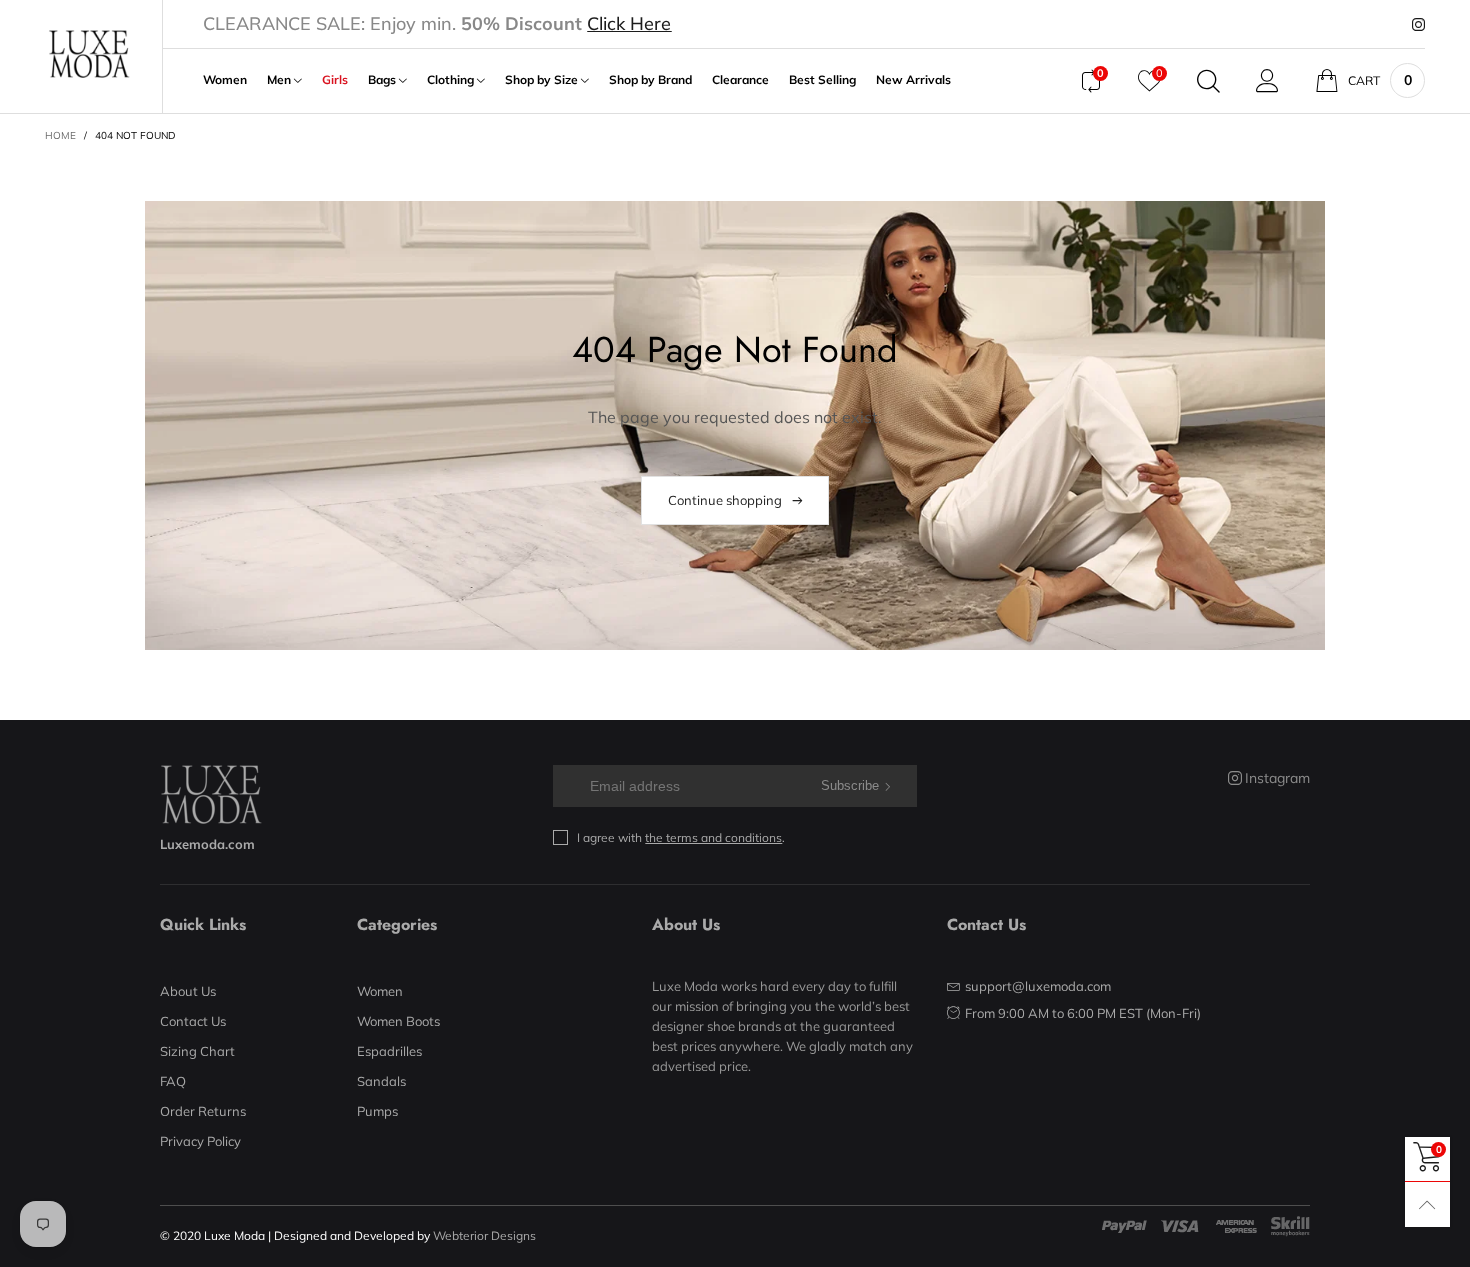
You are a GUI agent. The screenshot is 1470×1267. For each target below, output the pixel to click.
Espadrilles (389, 1051)
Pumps (377, 1111)
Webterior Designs (484, 1235)
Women (225, 80)
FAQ (173, 1081)
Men (280, 80)
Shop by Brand (650, 80)
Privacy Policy (200, 1141)
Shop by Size (543, 80)
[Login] (1267, 81)
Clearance (740, 80)
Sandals (381, 1081)
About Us (188, 991)
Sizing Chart (197, 1051)
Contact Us (193, 1021)
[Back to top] (1427, 1204)
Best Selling (822, 80)
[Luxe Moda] (88, 53)
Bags (383, 80)
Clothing (452, 80)
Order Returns (203, 1111)
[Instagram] (1418, 25)
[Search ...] (1208, 81)
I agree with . (681, 837)
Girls (335, 80)
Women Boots (398, 1021)
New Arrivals (913, 80)
